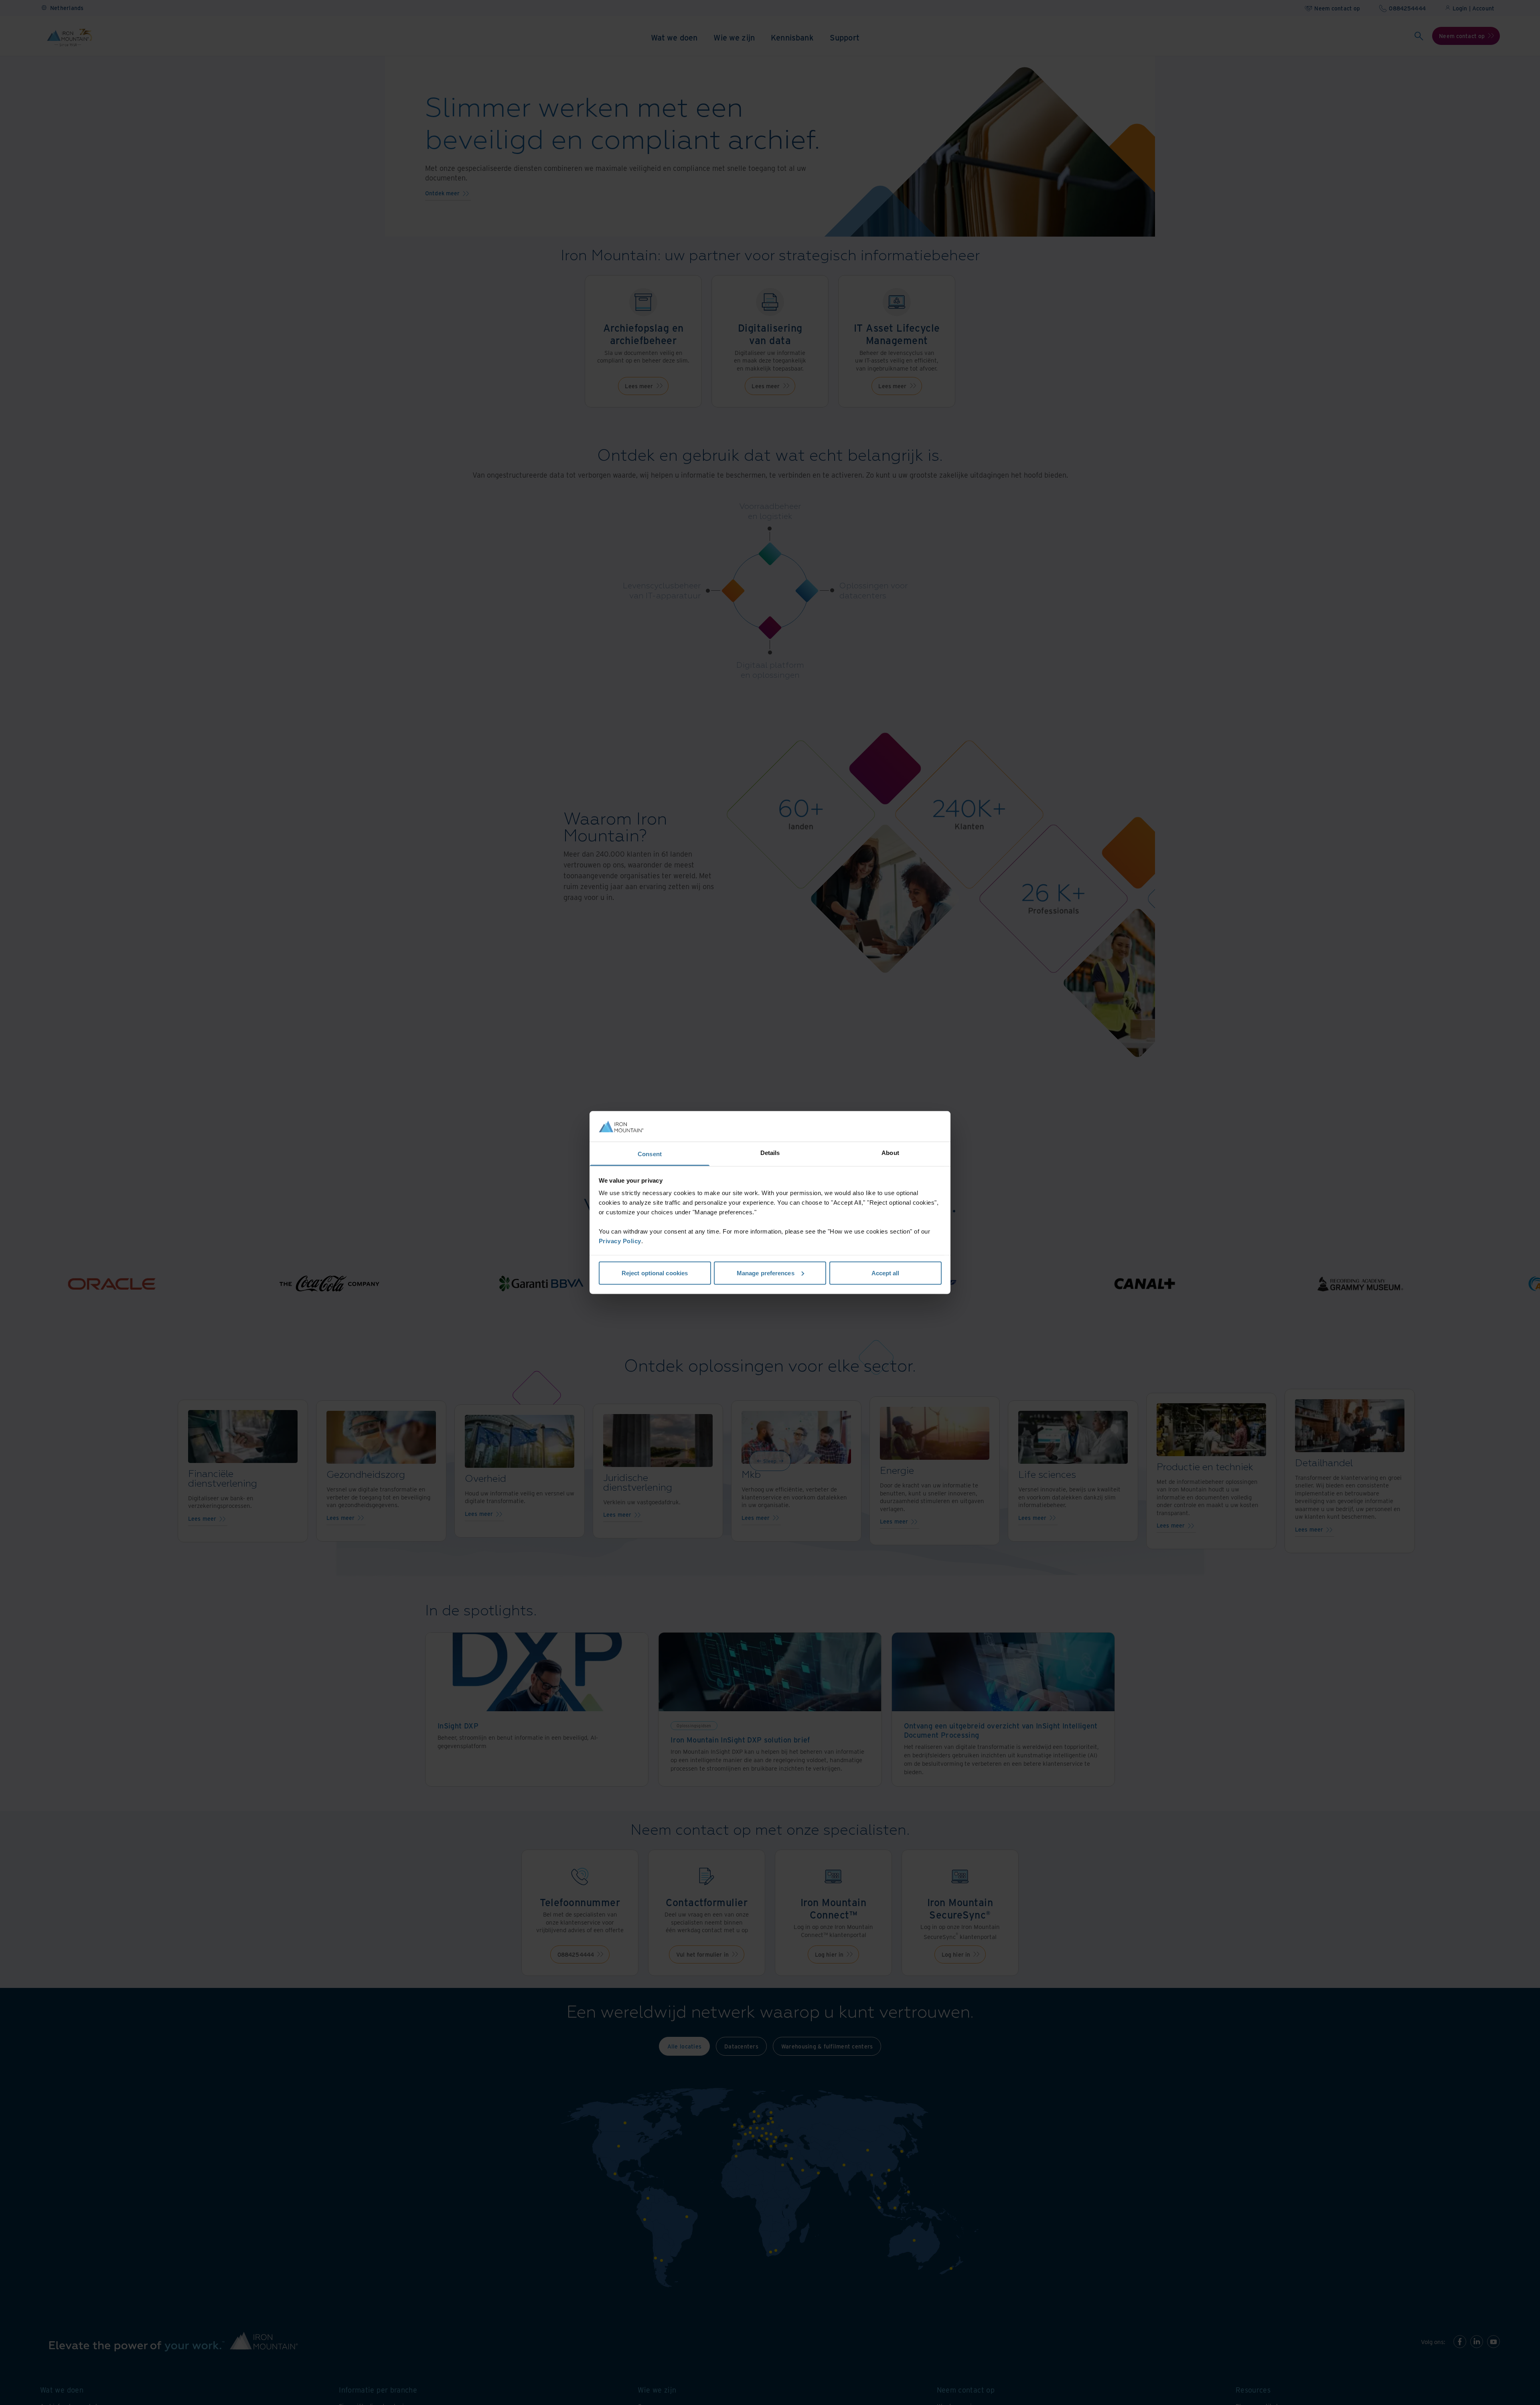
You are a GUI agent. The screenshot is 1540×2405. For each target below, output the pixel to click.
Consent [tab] (650, 1154)
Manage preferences (766, 1273)
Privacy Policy (620, 1241)
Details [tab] (770, 1153)
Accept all (885, 1273)
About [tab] (890, 1153)
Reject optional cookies (655, 1273)
